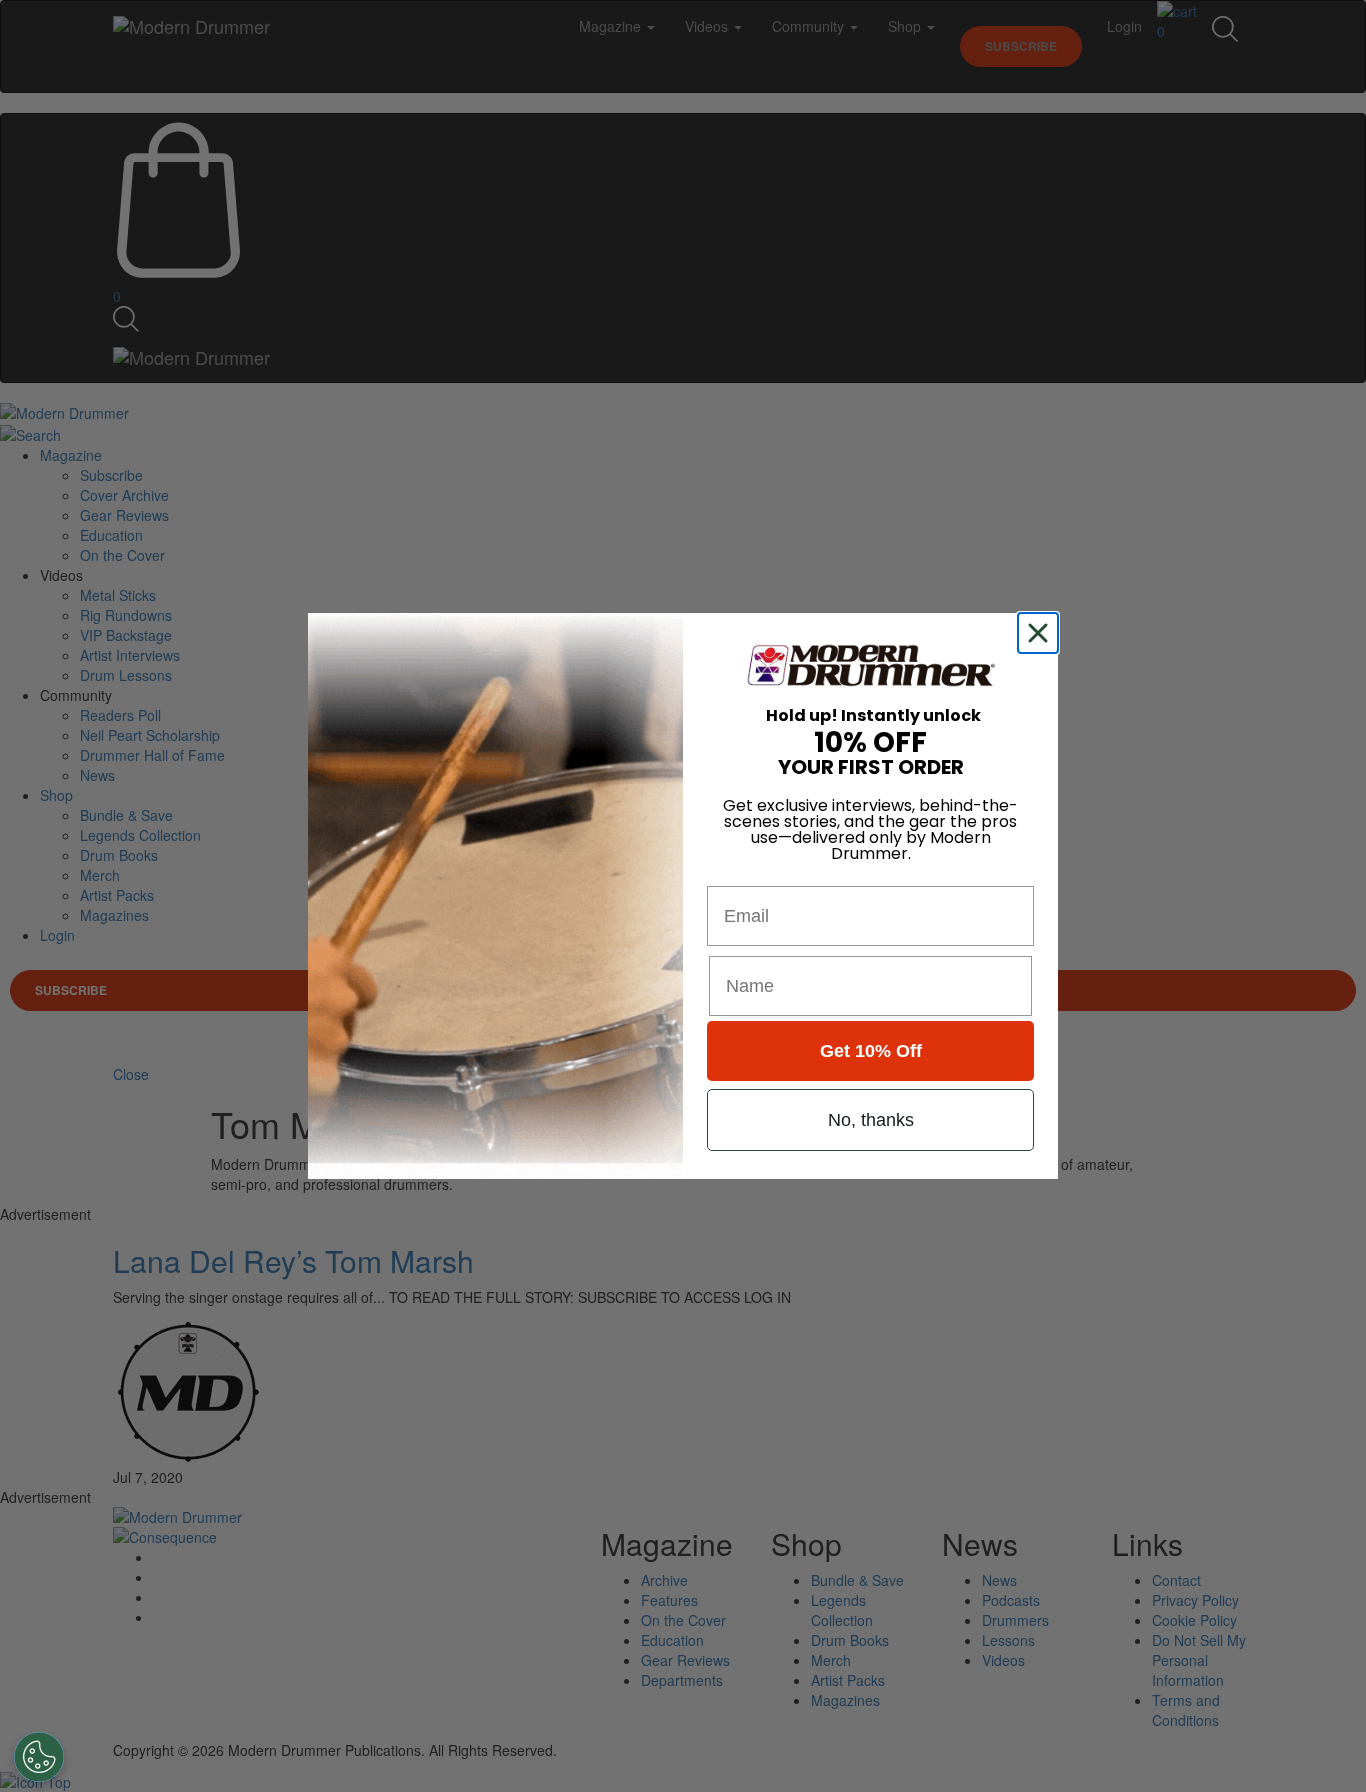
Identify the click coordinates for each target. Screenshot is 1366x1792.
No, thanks (871, 1120)
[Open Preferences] (39, 1757)
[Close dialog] (1042, 633)
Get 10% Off (871, 1051)
